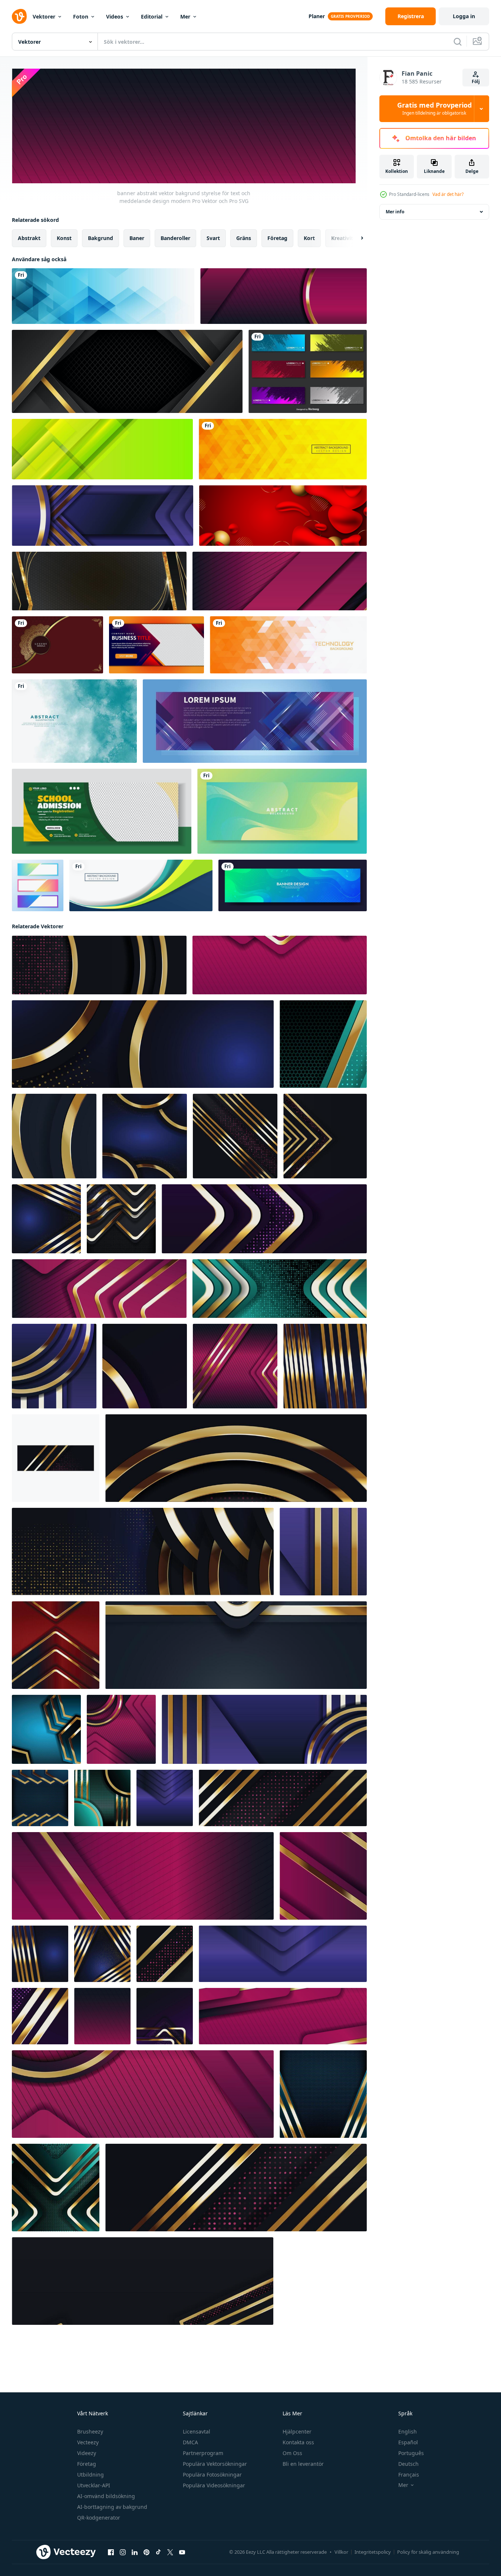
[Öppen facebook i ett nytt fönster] (111, 2552)
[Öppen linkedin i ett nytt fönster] (135, 2552)
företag (277, 238)
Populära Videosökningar (214, 2485)
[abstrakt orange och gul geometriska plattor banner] (283, 449)
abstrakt (29, 238)
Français (409, 2475)
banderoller (175, 238)
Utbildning (90, 2475)
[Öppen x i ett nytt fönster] (170, 2552)
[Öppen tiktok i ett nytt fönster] (158, 2552)
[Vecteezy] (19, 16)
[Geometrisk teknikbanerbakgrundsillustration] (288, 645)
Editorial (152, 17)
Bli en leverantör (303, 2464)
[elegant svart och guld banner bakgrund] (127, 371)
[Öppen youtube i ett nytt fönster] (182, 2552)
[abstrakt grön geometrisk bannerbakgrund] (102, 449)
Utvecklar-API (94, 2485)
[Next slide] (356, 238)
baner (137, 238)
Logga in (464, 16)
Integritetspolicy (373, 2552)
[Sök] (458, 42)
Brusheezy (90, 2431)
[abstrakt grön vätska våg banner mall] (282, 811)
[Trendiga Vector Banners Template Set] (38, 885)
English (408, 2431)
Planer (317, 16)
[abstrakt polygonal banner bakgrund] (103, 296)
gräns (244, 238)
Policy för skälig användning (428, 2552)
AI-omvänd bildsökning (106, 2496)
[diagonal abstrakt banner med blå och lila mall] (255, 721)
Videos (115, 17)
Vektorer (44, 17)
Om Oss (292, 2453)
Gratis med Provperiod (434, 109)
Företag (87, 2464)
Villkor (341, 2552)
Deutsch (408, 2464)
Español (408, 2442)
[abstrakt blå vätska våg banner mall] (293, 885)
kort (309, 238)
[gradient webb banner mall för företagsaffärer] (156, 645)
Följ (476, 81)
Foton (81, 17)
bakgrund (100, 238)
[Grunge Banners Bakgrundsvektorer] (308, 371)
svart (213, 238)
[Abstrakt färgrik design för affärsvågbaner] (141, 885)
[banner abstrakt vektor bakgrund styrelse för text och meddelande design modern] (284, 296)
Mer (185, 17)
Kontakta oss (298, 2442)
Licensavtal (197, 2431)
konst (64, 238)
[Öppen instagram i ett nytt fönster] (123, 2552)
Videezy (87, 2453)
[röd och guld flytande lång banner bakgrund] (283, 516)
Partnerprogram (203, 2453)
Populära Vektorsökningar (215, 2464)
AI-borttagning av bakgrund (112, 2507)
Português (411, 2453)
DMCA (190, 2442)
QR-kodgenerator (99, 2518)
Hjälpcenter (297, 2431)
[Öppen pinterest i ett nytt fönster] (146, 2552)
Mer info (395, 212)
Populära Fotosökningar (212, 2475)
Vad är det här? (448, 194)
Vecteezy (88, 2442)
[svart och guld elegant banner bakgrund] (99, 581)
